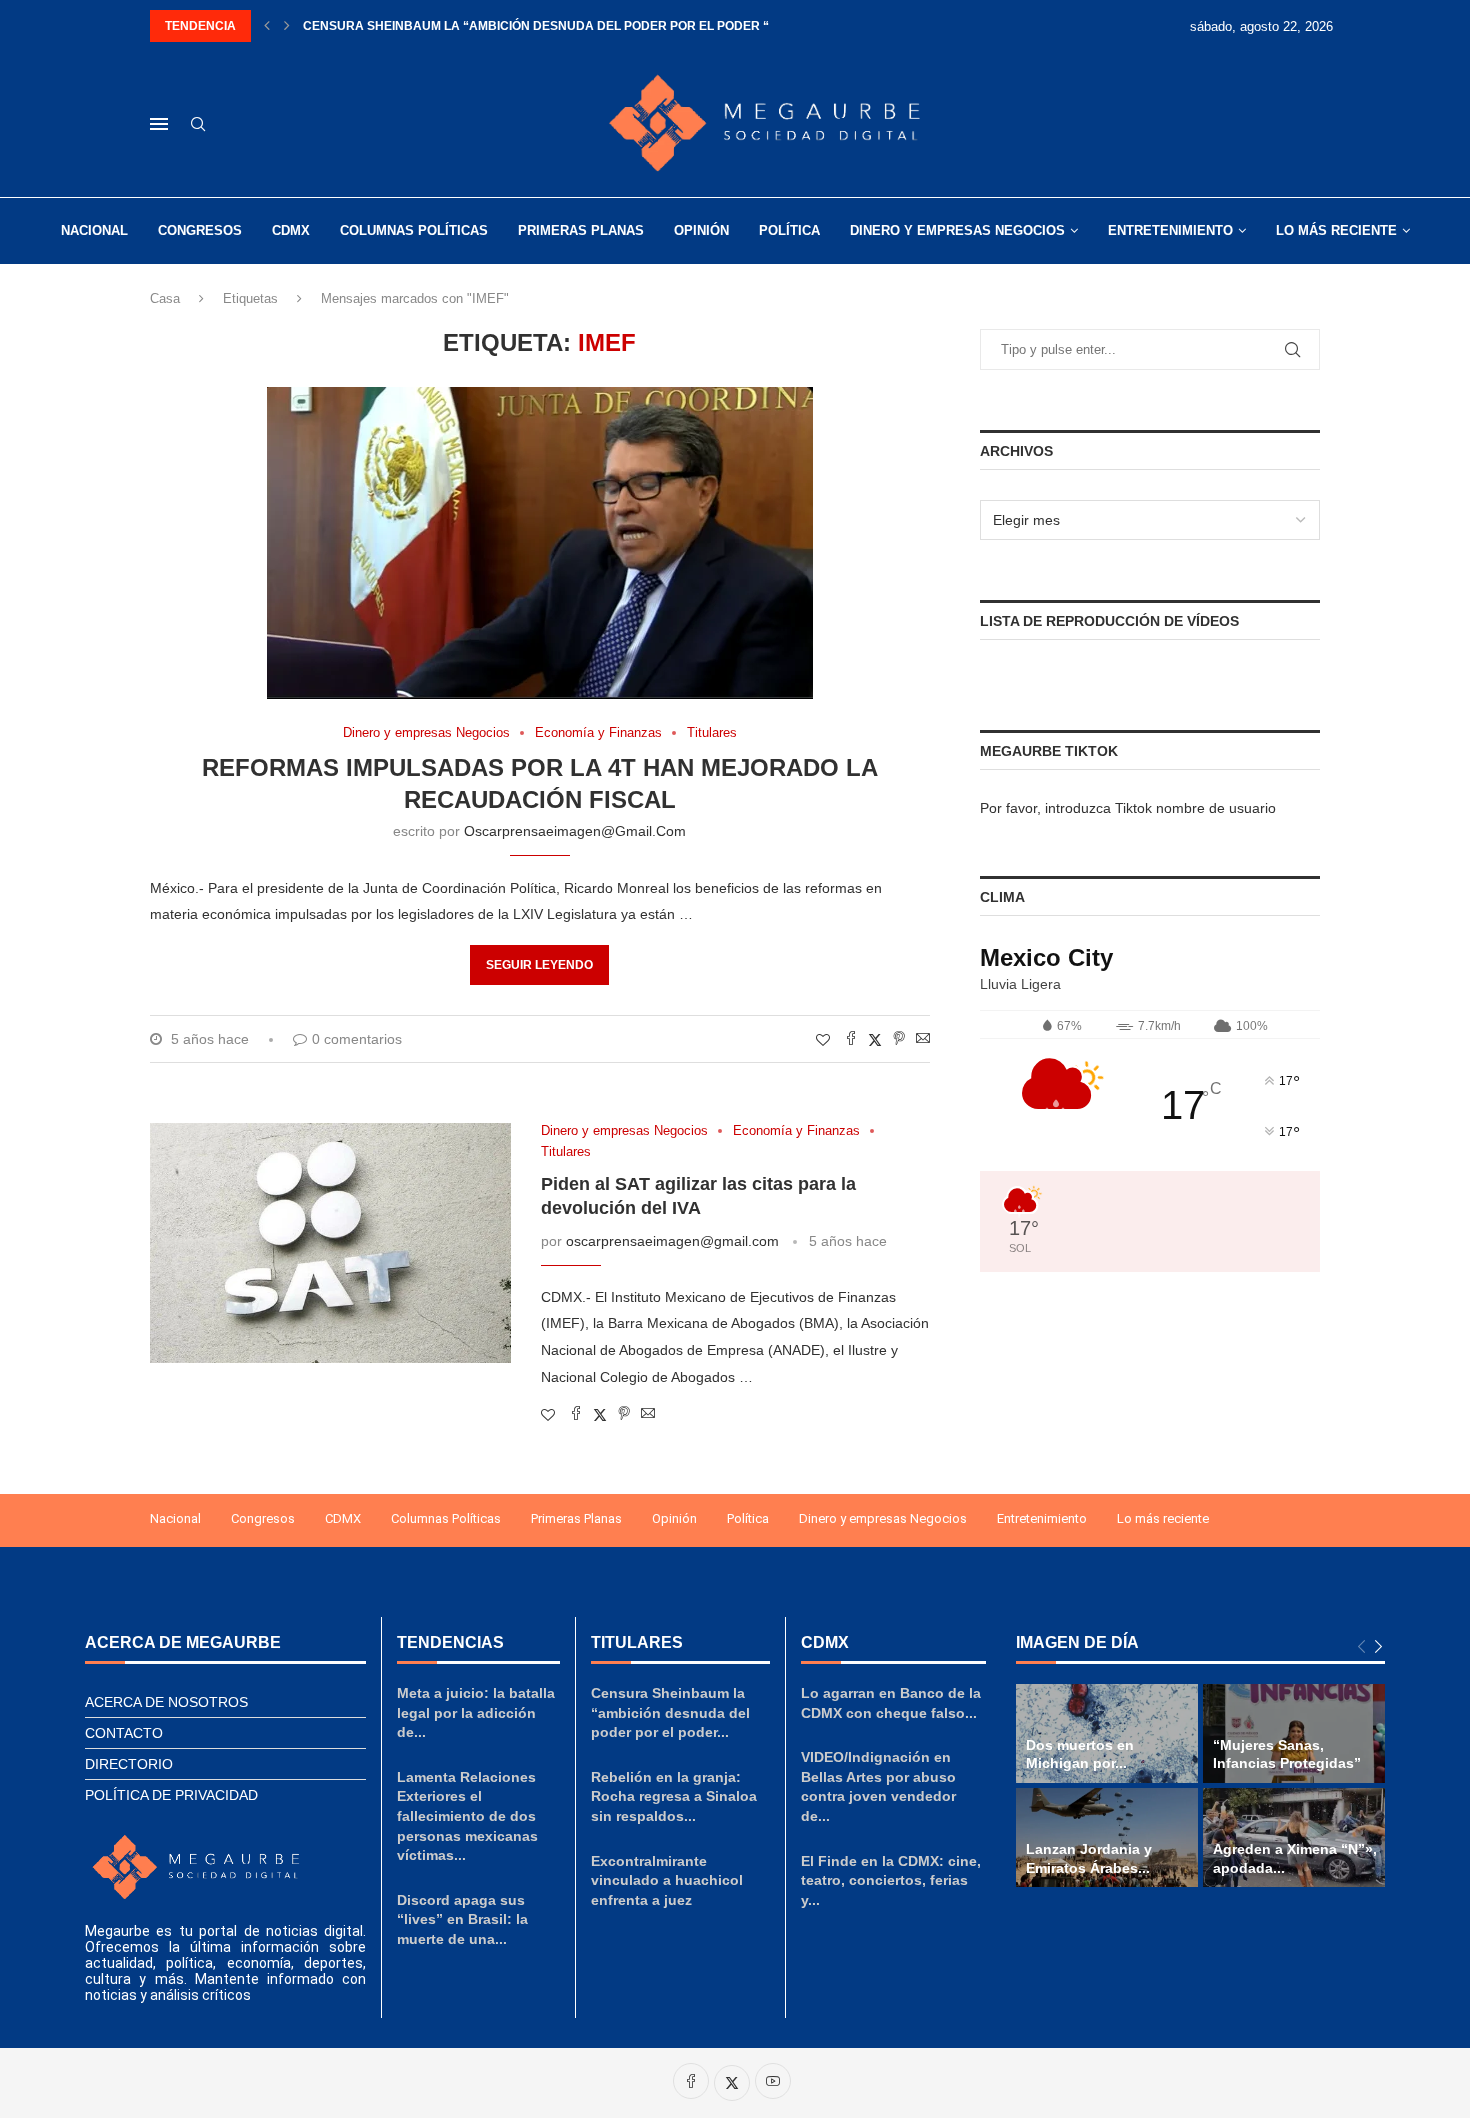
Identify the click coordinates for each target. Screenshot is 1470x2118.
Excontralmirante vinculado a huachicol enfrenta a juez (667, 1880)
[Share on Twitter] (875, 1039)
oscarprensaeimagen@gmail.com (575, 831)
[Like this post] (823, 1040)
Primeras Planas (581, 230)
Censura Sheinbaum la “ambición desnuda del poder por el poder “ (536, 26)
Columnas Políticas (414, 230)
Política (789, 230)
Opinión (701, 230)
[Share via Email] (923, 1039)
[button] (267, 26)
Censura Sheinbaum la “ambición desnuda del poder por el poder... (670, 1712)
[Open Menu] (159, 124)
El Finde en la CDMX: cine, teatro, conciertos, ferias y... (891, 1880)
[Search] (198, 125)
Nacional (94, 230)
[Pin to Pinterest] (899, 1039)
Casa (165, 298)
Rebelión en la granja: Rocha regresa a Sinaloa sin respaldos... (674, 1796)
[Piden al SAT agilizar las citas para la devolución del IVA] (330, 1243)
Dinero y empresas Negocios (957, 230)
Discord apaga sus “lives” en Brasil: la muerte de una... (462, 1919)
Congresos (200, 230)
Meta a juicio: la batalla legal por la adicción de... (476, 1712)
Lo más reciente (1336, 230)
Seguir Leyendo (539, 965)
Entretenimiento (1170, 230)
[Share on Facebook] (851, 1039)
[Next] (1378, 1647)
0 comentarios (357, 1039)
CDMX (291, 230)
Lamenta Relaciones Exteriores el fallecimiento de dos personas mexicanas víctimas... (467, 1816)
